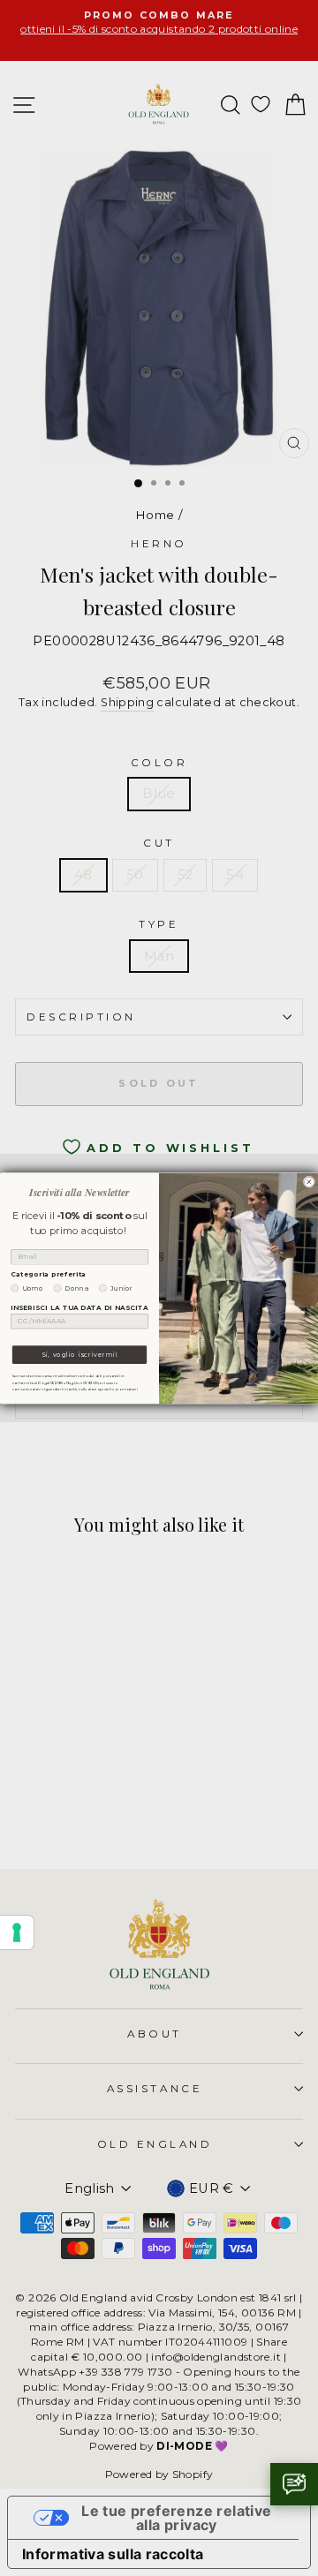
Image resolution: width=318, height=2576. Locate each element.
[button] (294, 2484)
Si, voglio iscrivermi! (79, 1355)
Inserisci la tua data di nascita (79, 1307)
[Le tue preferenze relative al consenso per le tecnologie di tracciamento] (17, 1932)
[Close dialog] (309, 1182)
